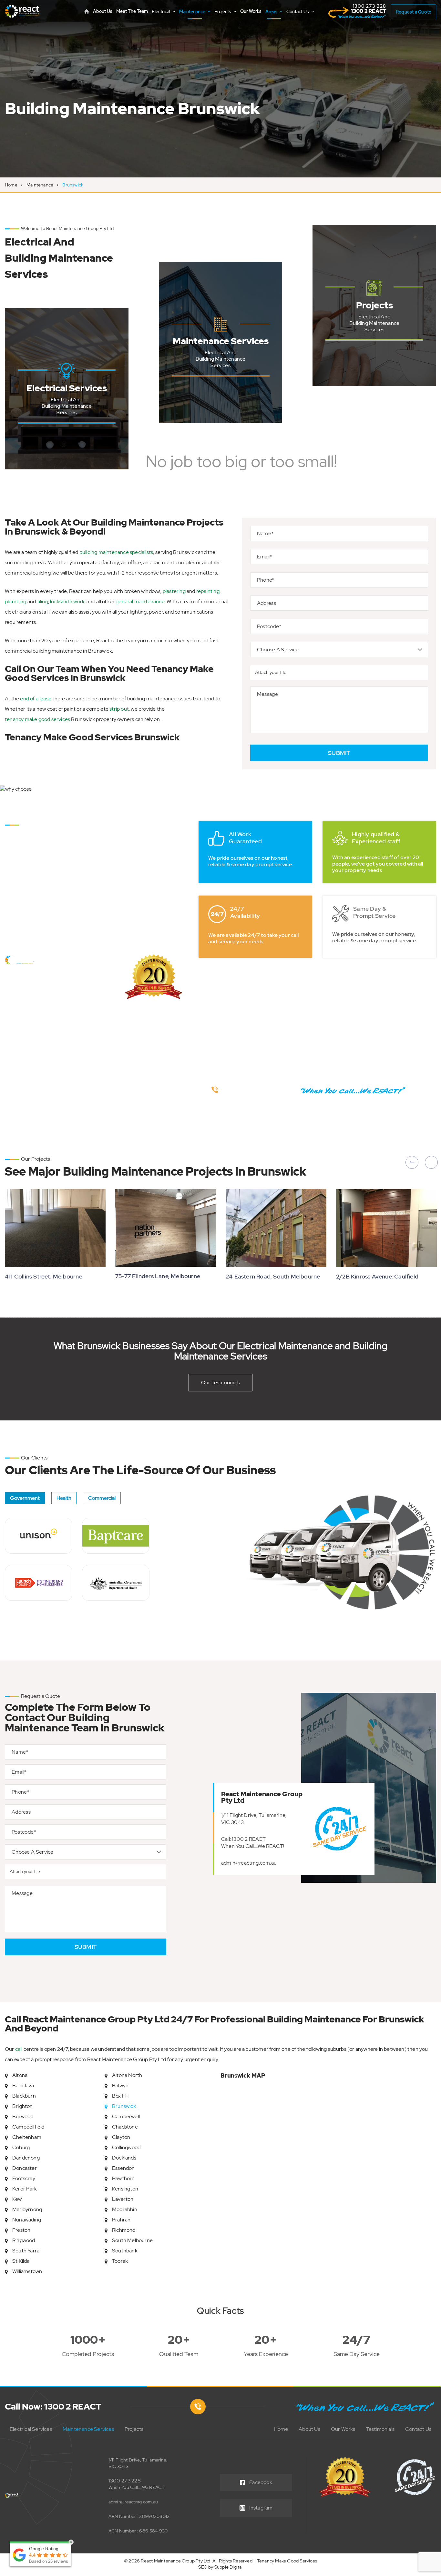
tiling (43, 601)
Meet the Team (132, 11)
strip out (119, 709)
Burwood (23, 2116)
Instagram (261, 2508)
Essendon (123, 2168)
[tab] (25, 1498)
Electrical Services (31, 2429)
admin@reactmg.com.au (249, 1863)
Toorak (120, 2261)
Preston (21, 2230)
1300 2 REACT (369, 9)
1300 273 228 (125, 2481)
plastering (174, 591)
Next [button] (431, 1162)
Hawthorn (123, 2178)
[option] (221, 89)
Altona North (127, 2075)
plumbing (16, 601)
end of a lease (36, 699)
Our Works (251, 11)
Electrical (161, 12)
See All (67, 448)
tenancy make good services (37, 719)
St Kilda (21, 2261)
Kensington (125, 2189)
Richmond (124, 2230)
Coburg (21, 2147)
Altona (20, 2075)
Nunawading (27, 2220)
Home (11, 185)
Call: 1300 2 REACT (244, 1839)
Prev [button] (412, 1162)
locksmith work (67, 601)
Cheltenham (27, 2137)
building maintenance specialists (116, 552)
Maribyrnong (27, 2209)
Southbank (125, 2251)
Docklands (124, 2158)
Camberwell (126, 2116)
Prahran (121, 2220)
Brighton (23, 2106)
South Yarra (26, 2251)
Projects (223, 12)
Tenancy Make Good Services (287, 2561)
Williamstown (27, 2271)
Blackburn (24, 2096)
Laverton (123, 2199)
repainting (208, 591)
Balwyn (120, 2085)
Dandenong (26, 2158)
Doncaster (25, 2168)
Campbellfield (28, 2127)
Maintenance (193, 12)
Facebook (261, 2482)
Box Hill (120, 2096)
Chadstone (125, 2127)
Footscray (24, 2178)
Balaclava (23, 2085)
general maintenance (140, 601)
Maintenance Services (88, 2429)
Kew (17, 2199)
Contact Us (298, 12)
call (19, 2049)
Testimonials (380, 2429)
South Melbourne (132, 2240)
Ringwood (24, 2240)
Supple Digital (229, 2567)
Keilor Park (25, 2189)
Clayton (121, 2137)
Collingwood (126, 2147)
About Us (103, 11)
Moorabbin (125, 2209)
